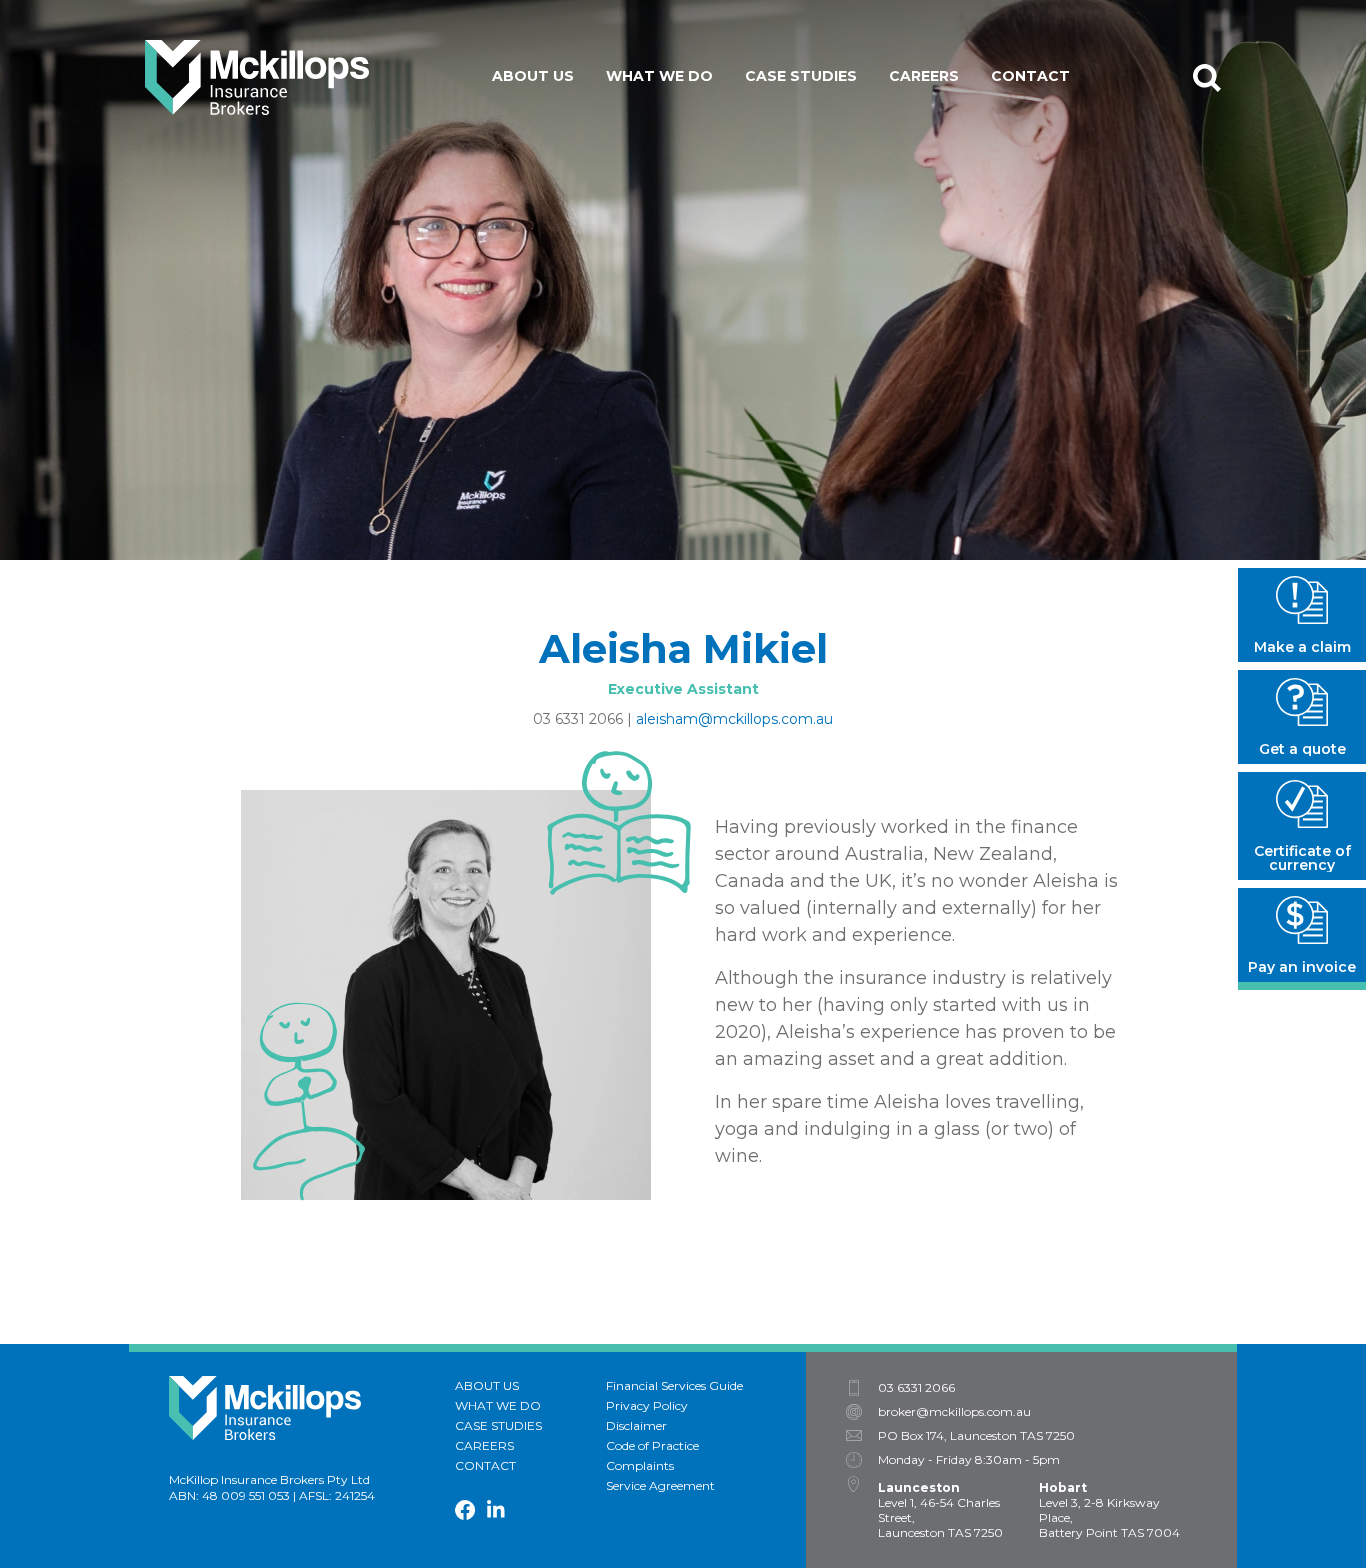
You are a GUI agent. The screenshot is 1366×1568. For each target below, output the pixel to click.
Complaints (640, 1465)
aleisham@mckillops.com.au (734, 719)
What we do (659, 76)
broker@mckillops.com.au (954, 1412)
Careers (924, 76)
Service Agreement (660, 1485)
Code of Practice (652, 1445)
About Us (533, 76)
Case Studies (801, 76)
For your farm (683, 152)
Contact (1030, 76)
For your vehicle (693, 212)
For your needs (687, 182)
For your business (698, 122)
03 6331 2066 (578, 719)
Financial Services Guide (674, 1385)
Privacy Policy (647, 1405)
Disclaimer (636, 1425)
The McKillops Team (591, 122)
